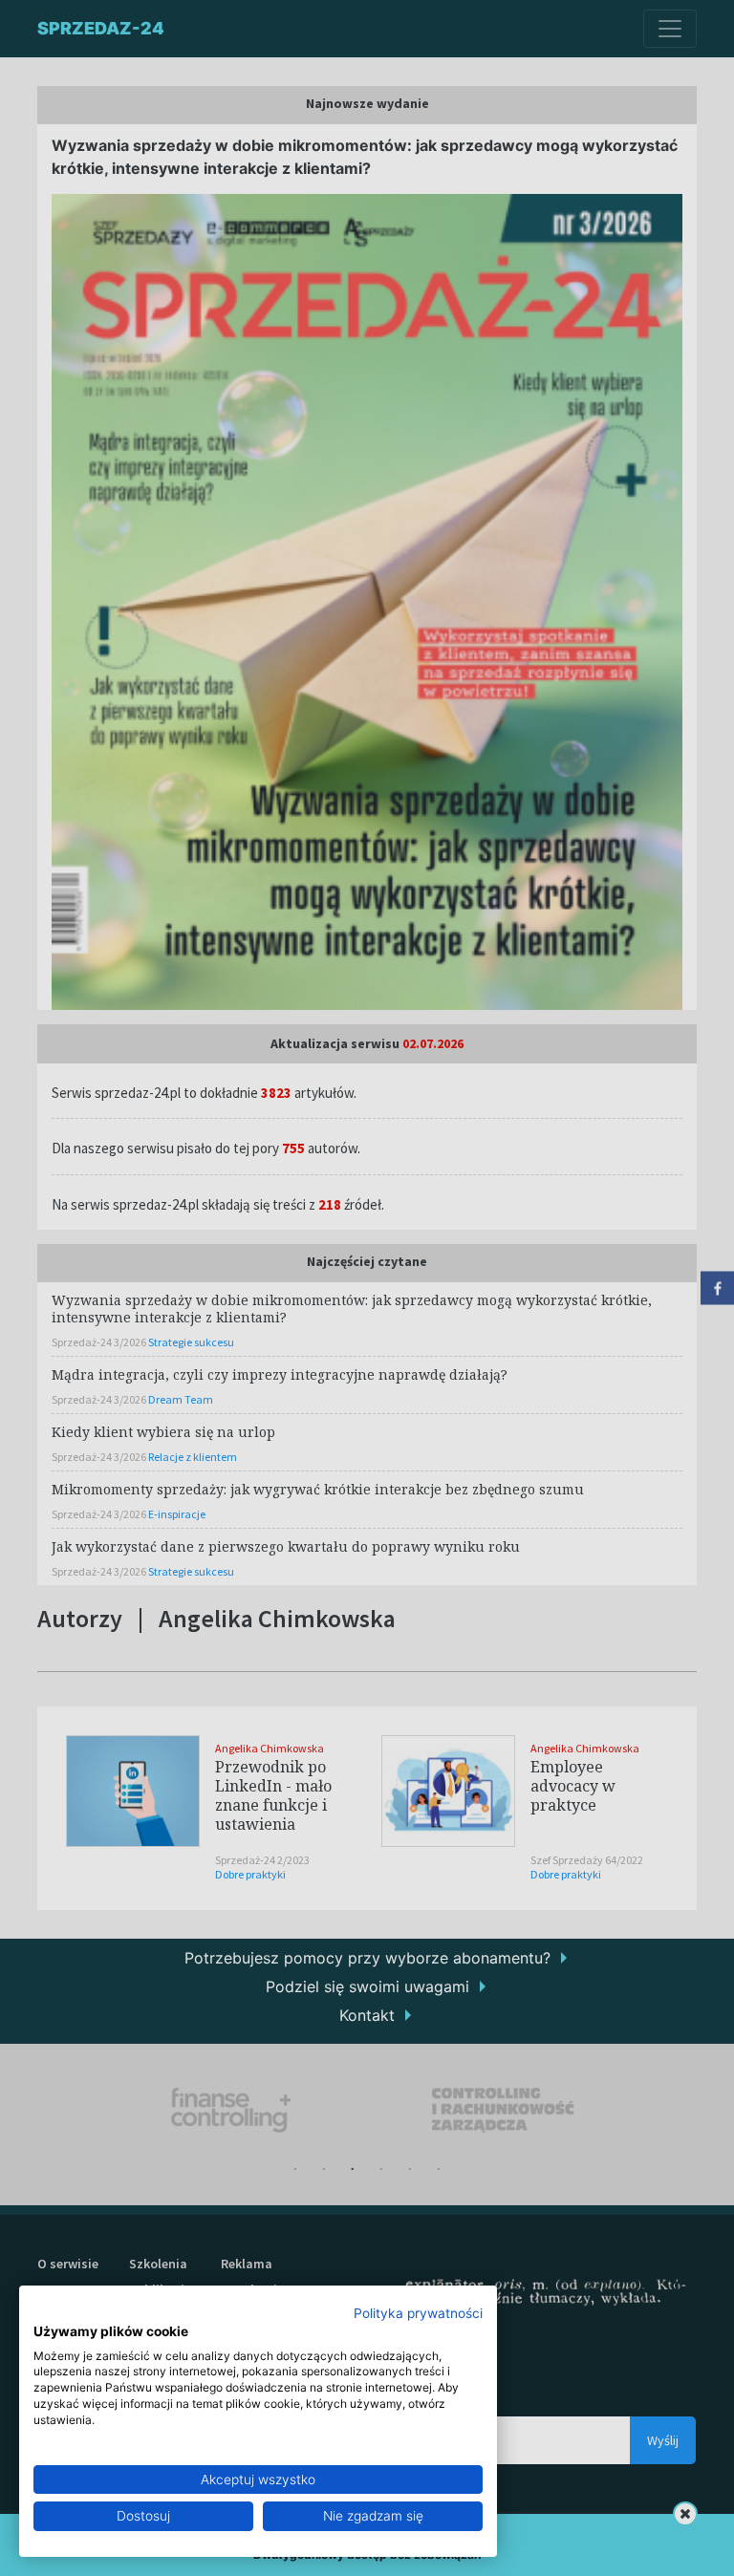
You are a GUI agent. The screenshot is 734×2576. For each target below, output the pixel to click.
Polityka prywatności (418, 2313)
